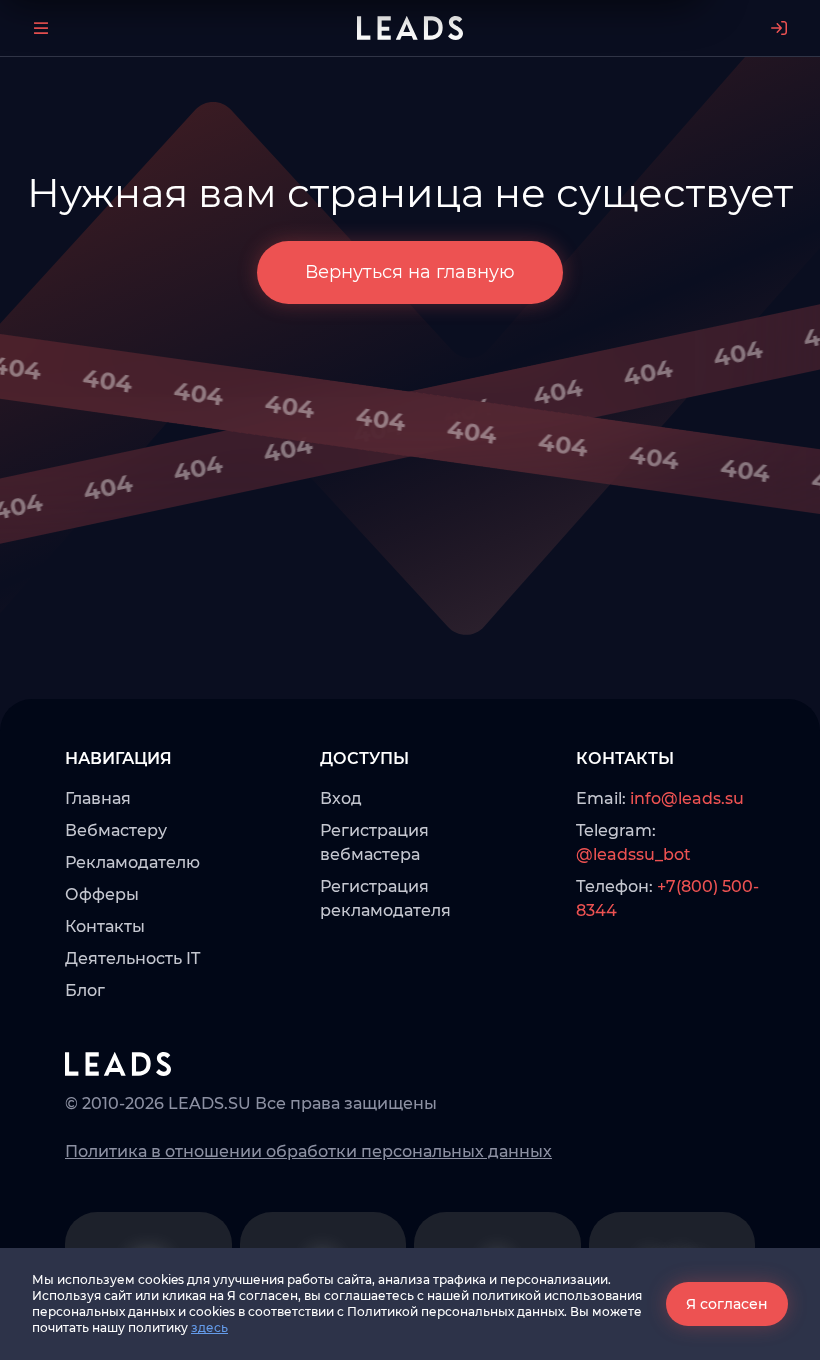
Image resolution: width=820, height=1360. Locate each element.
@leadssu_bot (633, 854)
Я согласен (727, 1304)
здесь (209, 1327)
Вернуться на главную (410, 272)
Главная (98, 798)
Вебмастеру (116, 830)
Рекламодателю (132, 862)
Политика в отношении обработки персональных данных (308, 1151)
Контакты (105, 926)
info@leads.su (687, 798)
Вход (341, 798)
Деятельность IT (132, 958)
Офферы (102, 894)
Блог (85, 990)
